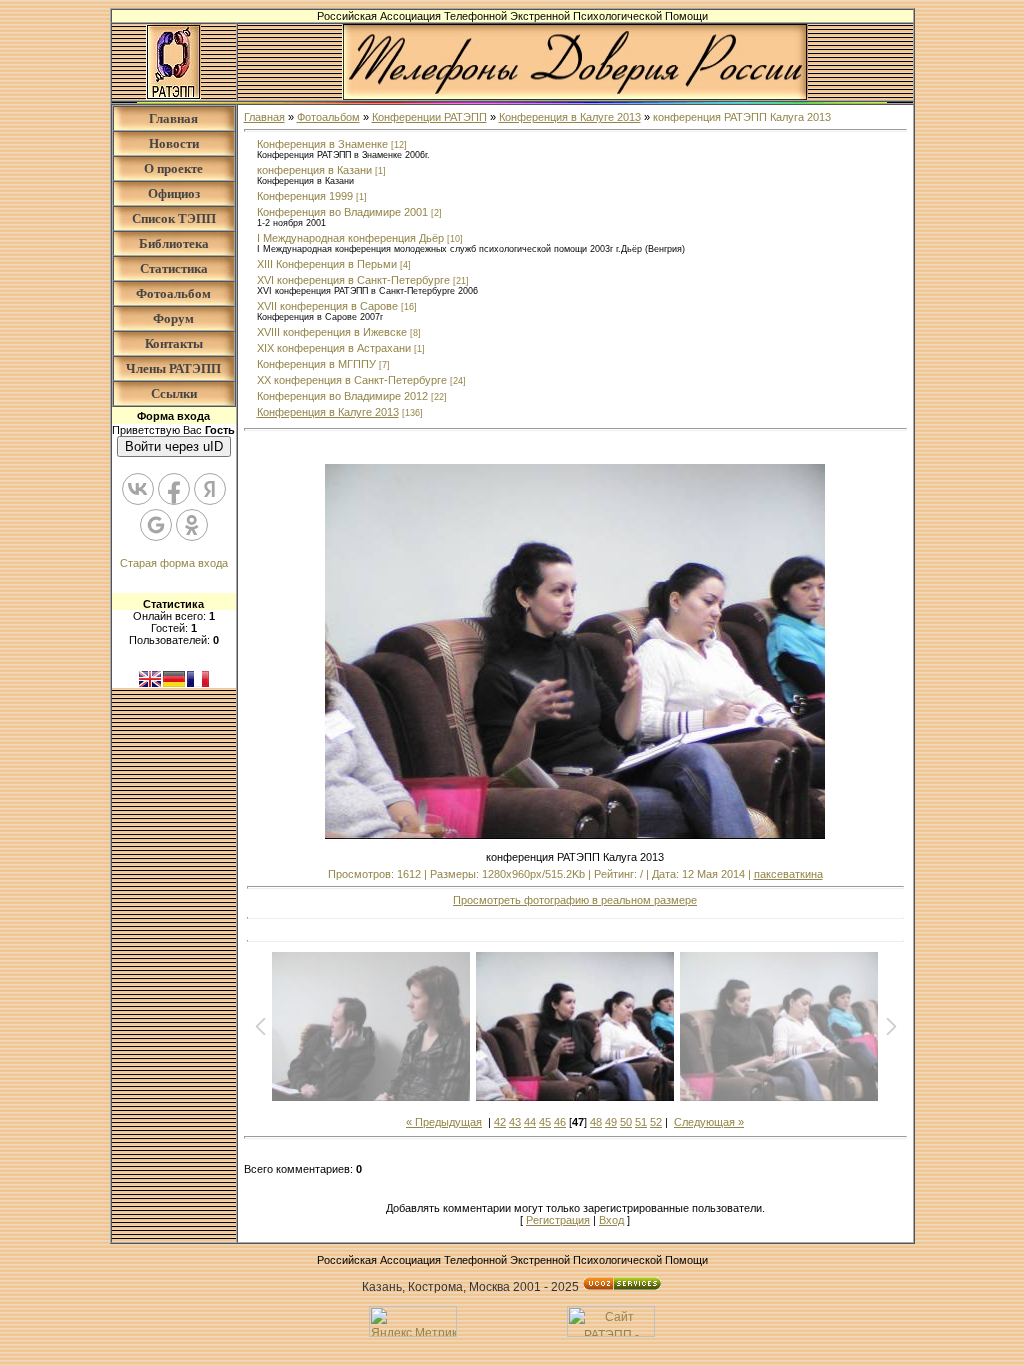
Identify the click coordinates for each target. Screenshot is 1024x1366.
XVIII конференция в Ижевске (332, 332)
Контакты (174, 343)
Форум (173, 318)
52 (656, 1122)
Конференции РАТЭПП (429, 117)
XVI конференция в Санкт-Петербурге (353, 280)
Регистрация (558, 1220)
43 (515, 1122)
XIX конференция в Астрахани (334, 348)
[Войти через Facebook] (174, 489)
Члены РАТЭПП (173, 368)
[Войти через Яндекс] (210, 489)
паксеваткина (788, 874)
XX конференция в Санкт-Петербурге (352, 380)
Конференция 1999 (305, 196)
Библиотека (174, 243)
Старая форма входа (174, 563)
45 (545, 1122)
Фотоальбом (173, 293)
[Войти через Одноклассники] (192, 525)
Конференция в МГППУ (316, 364)
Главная (173, 118)
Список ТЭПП (174, 218)
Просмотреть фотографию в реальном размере (575, 900)
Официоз (174, 193)
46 (560, 1122)
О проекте (173, 168)
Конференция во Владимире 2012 (342, 396)
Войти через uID (174, 446)
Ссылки (174, 393)
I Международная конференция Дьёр (350, 238)
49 (611, 1122)
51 (641, 1122)
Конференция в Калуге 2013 (570, 117)
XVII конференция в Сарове (327, 306)
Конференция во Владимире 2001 (342, 212)
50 (626, 1122)
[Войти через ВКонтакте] (138, 489)
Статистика (174, 268)
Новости (174, 143)
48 (596, 1122)
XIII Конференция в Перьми (327, 264)
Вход (611, 1220)
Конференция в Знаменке (322, 144)
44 (530, 1122)
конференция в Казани (314, 170)
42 (500, 1122)
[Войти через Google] (156, 525)
